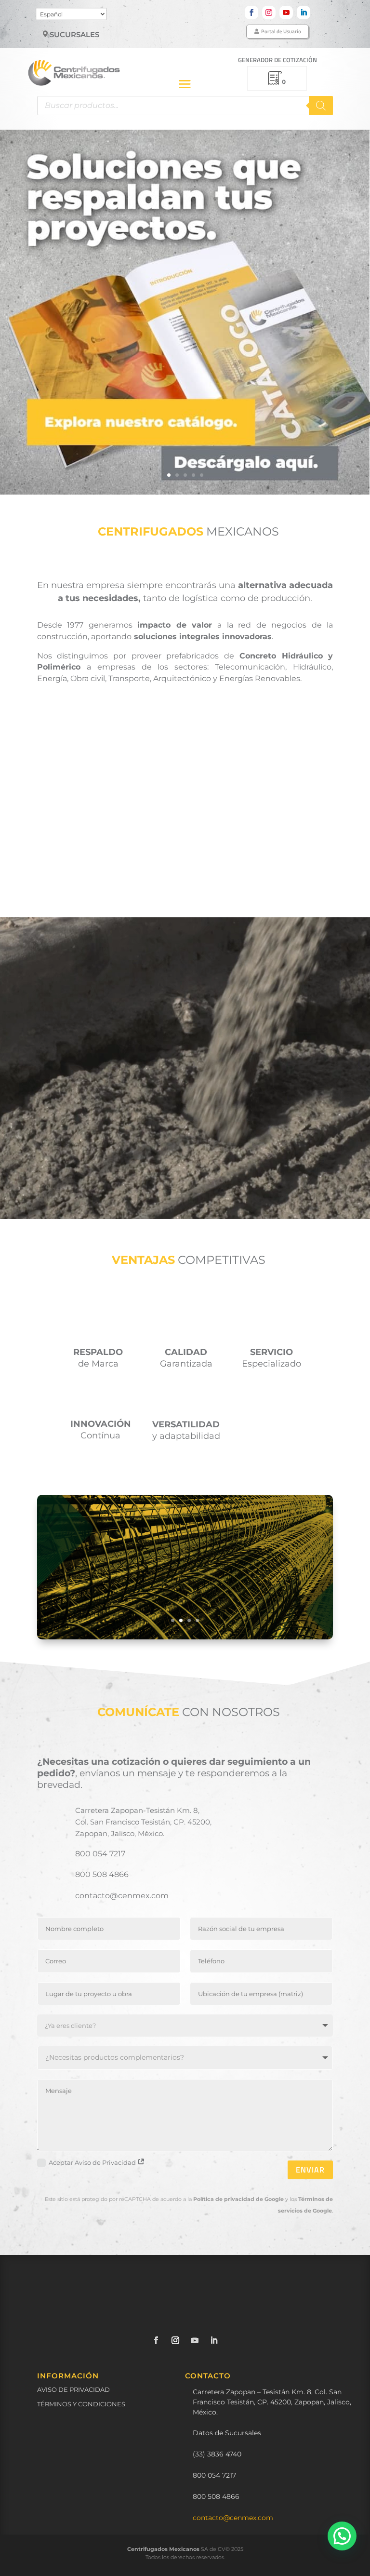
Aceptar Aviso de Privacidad (93, 2162)
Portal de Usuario (281, 31)
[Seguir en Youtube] (286, 13)
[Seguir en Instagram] (269, 13)
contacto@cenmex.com (233, 2518)
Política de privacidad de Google (238, 2199)
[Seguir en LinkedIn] (304, 13)
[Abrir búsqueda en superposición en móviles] (185, 106)
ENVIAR (310, 2170)
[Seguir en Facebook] (251, 13)
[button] (342, 2536)
